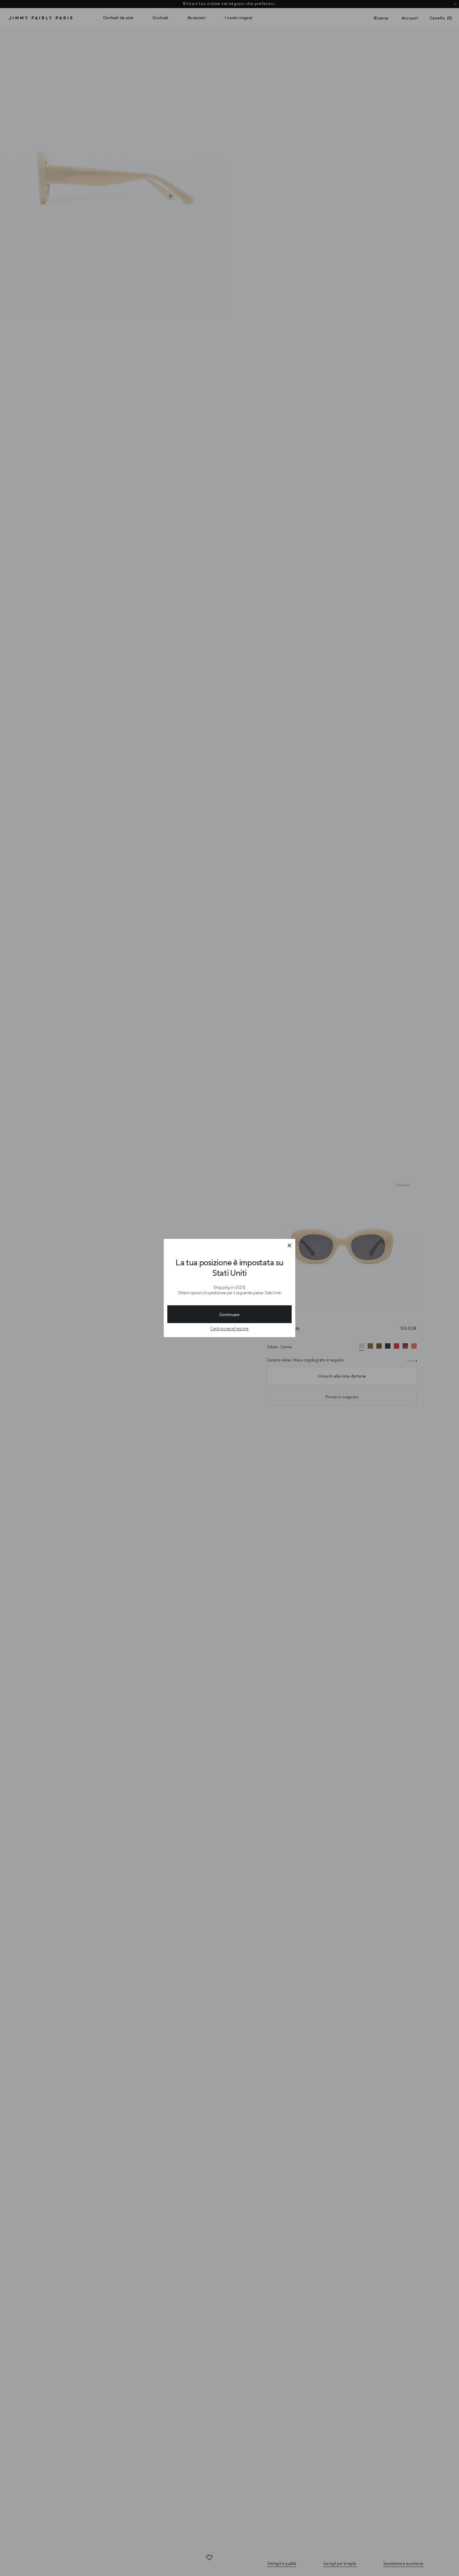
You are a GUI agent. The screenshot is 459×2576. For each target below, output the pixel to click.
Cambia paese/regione (229, 1328)
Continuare (229, 1314)
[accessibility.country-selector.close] (289, 1246)
